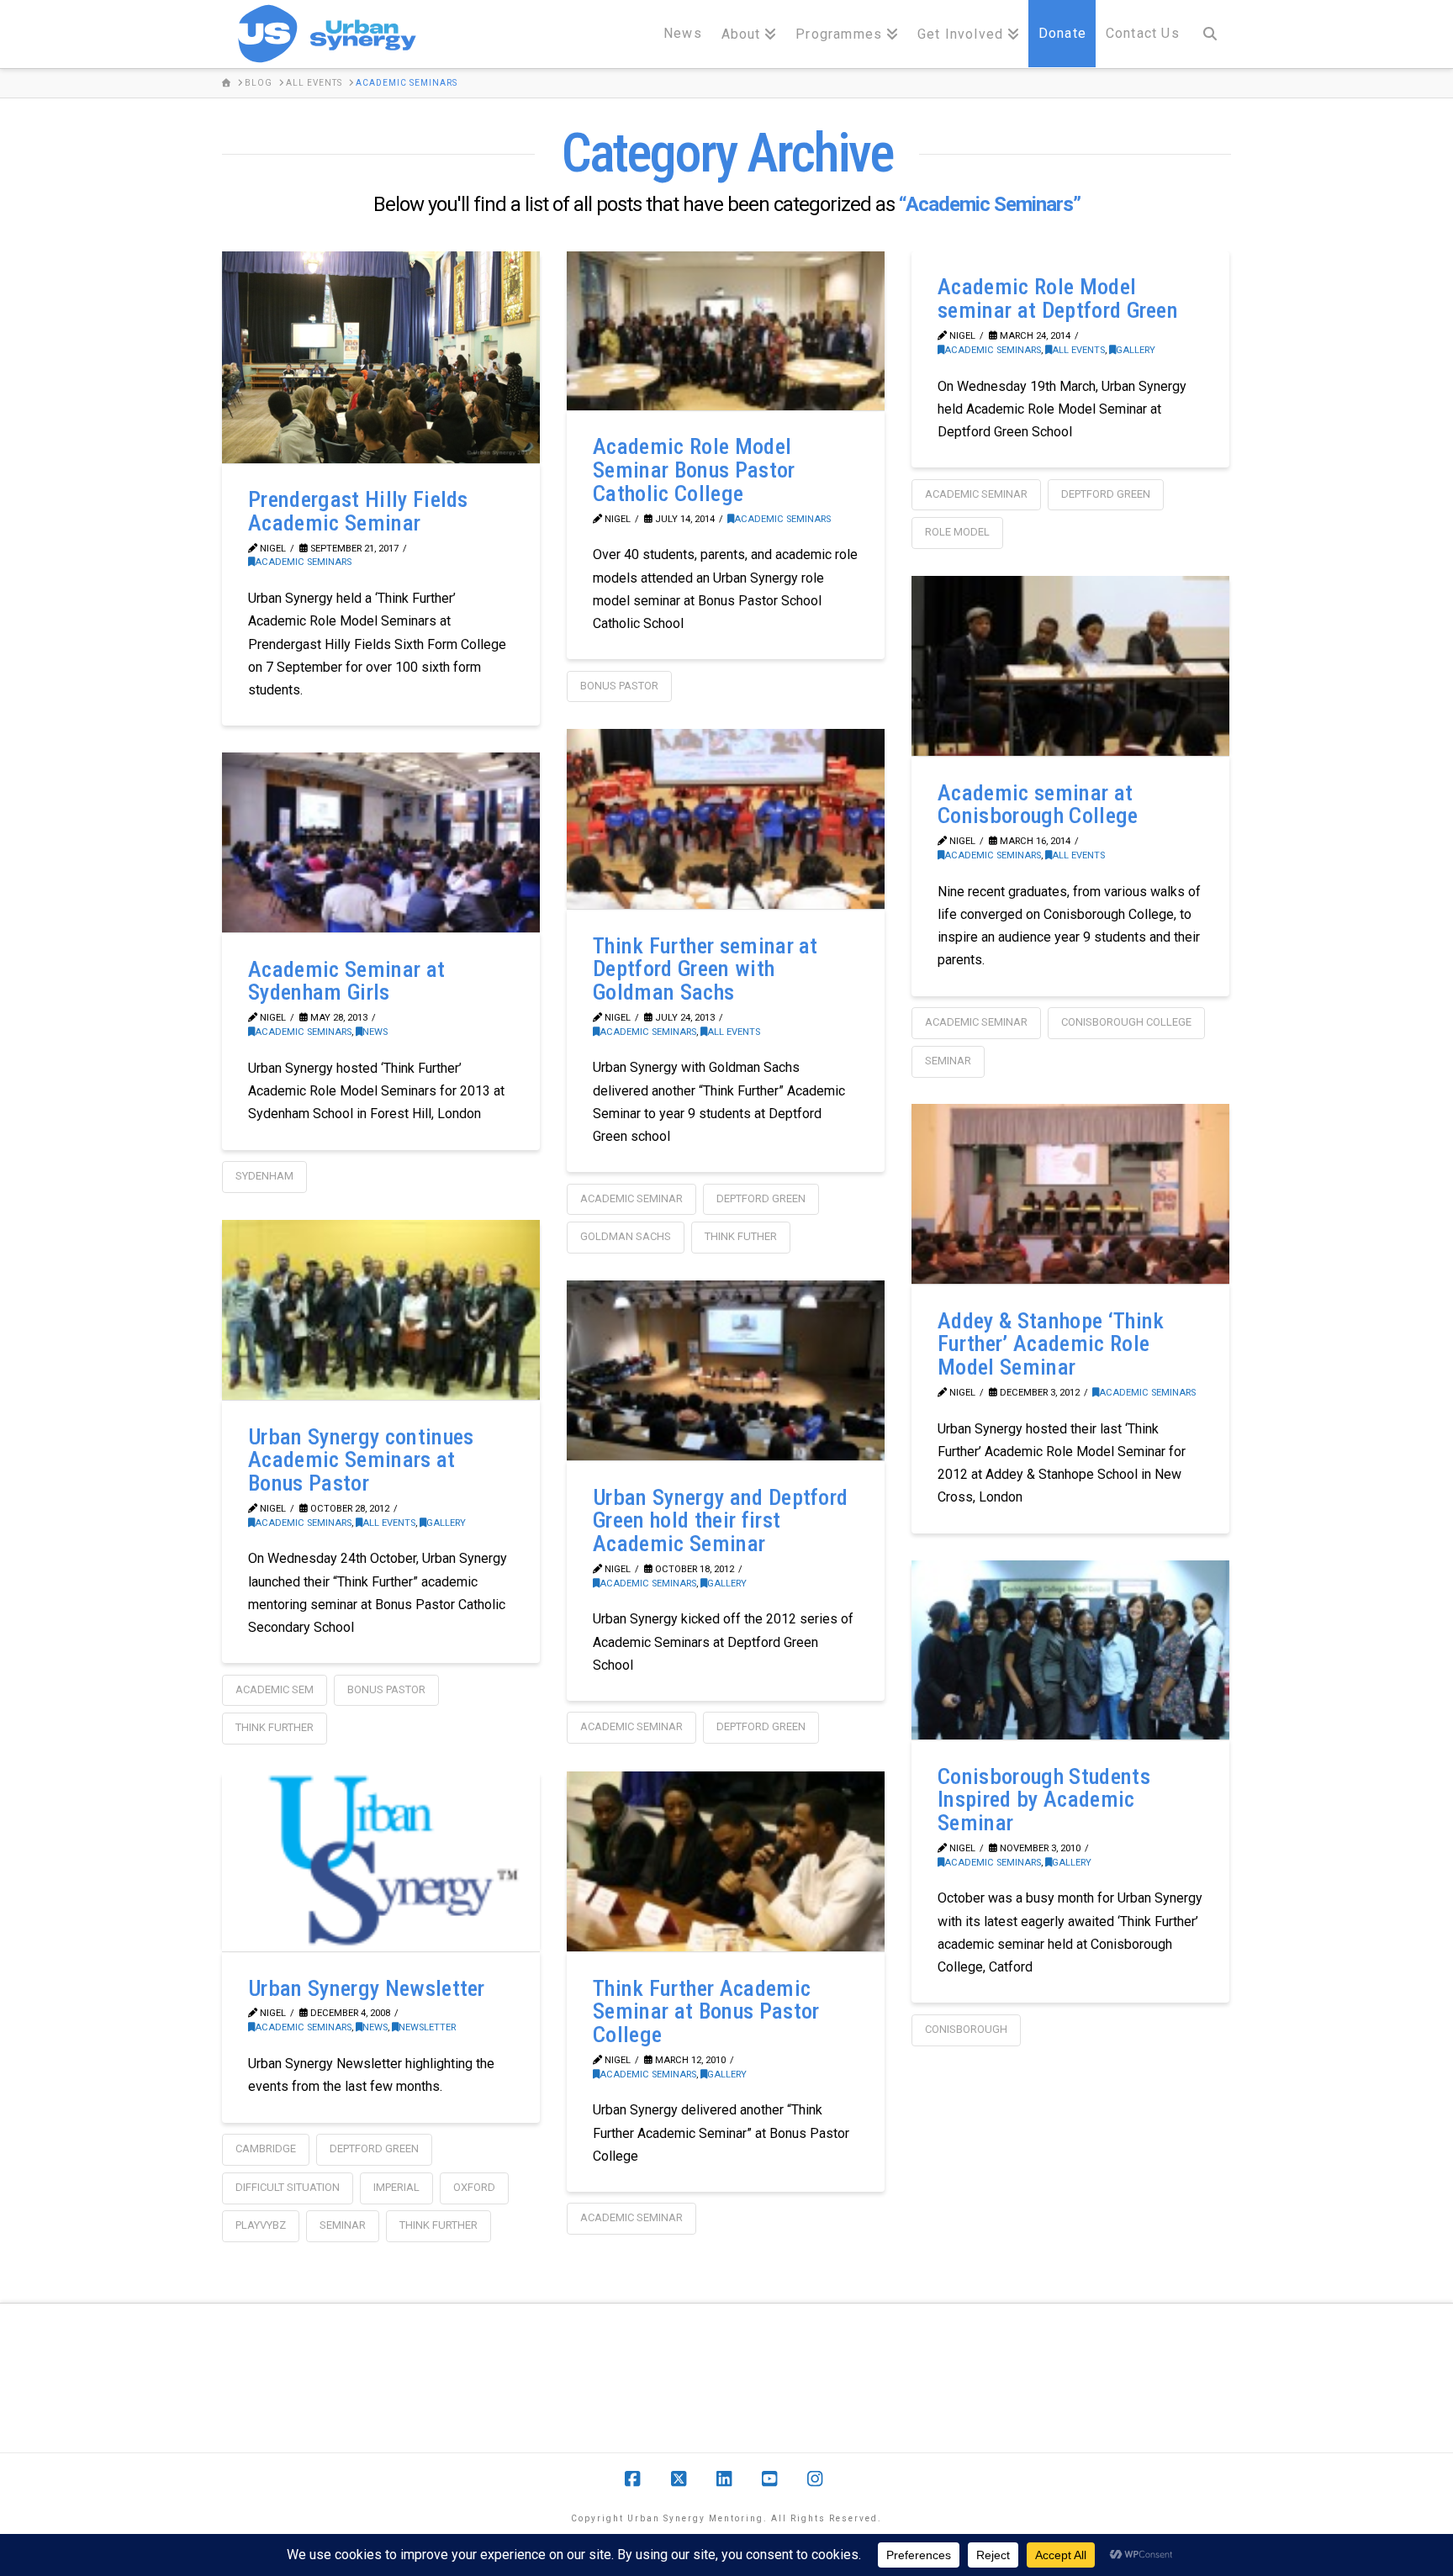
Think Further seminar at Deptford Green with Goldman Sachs (705, 969)
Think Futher (741, 1236)
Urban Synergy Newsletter (367, 1988)
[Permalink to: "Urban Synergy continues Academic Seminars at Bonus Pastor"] (381, 1310)
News (375, 1032)
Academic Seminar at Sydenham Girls (346, 981)
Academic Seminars (303, 562)
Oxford (474, 2187)
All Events (1078, 350)
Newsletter (427, 2027)
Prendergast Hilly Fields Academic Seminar (358, 511)
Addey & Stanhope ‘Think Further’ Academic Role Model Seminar (1051, 1344)
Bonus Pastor (619, 686)
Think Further (275, 1727)
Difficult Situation (288, 2187)
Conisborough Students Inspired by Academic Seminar (1044, 1800)
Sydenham (264, 1176)
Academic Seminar (976, 494)
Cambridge (266, 2148)
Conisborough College (1126, 1022)
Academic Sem (275, 1689)
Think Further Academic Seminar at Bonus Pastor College (706, 2011)
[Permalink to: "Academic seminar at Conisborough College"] (1070, 666)
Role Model (957, 532)
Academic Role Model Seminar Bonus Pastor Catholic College (694, 470)
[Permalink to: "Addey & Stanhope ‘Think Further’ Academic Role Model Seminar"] (1070, 1194)
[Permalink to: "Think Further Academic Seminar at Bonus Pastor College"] (726, 1861)
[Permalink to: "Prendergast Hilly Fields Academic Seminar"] (381, 357)
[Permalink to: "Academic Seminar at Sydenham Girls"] (381, 842)
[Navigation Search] (1210, 34)
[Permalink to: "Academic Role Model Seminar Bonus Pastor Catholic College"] (726, 331)
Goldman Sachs (626, 1236)
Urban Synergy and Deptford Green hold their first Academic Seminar (720, 1520)
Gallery (1136, 350)
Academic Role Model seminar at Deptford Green (1058, 298)
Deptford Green (1106, 494)
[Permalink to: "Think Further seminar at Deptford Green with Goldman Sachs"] (726, 819)
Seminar (948, 1061)
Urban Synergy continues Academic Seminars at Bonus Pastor (361, 1460)
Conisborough (966, 2029)
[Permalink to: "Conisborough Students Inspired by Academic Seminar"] (1070, 1650)
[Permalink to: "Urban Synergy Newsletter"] (381, 1861)
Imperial (396, 2187)
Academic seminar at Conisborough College (1038, 805)
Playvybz (261, 2225)
